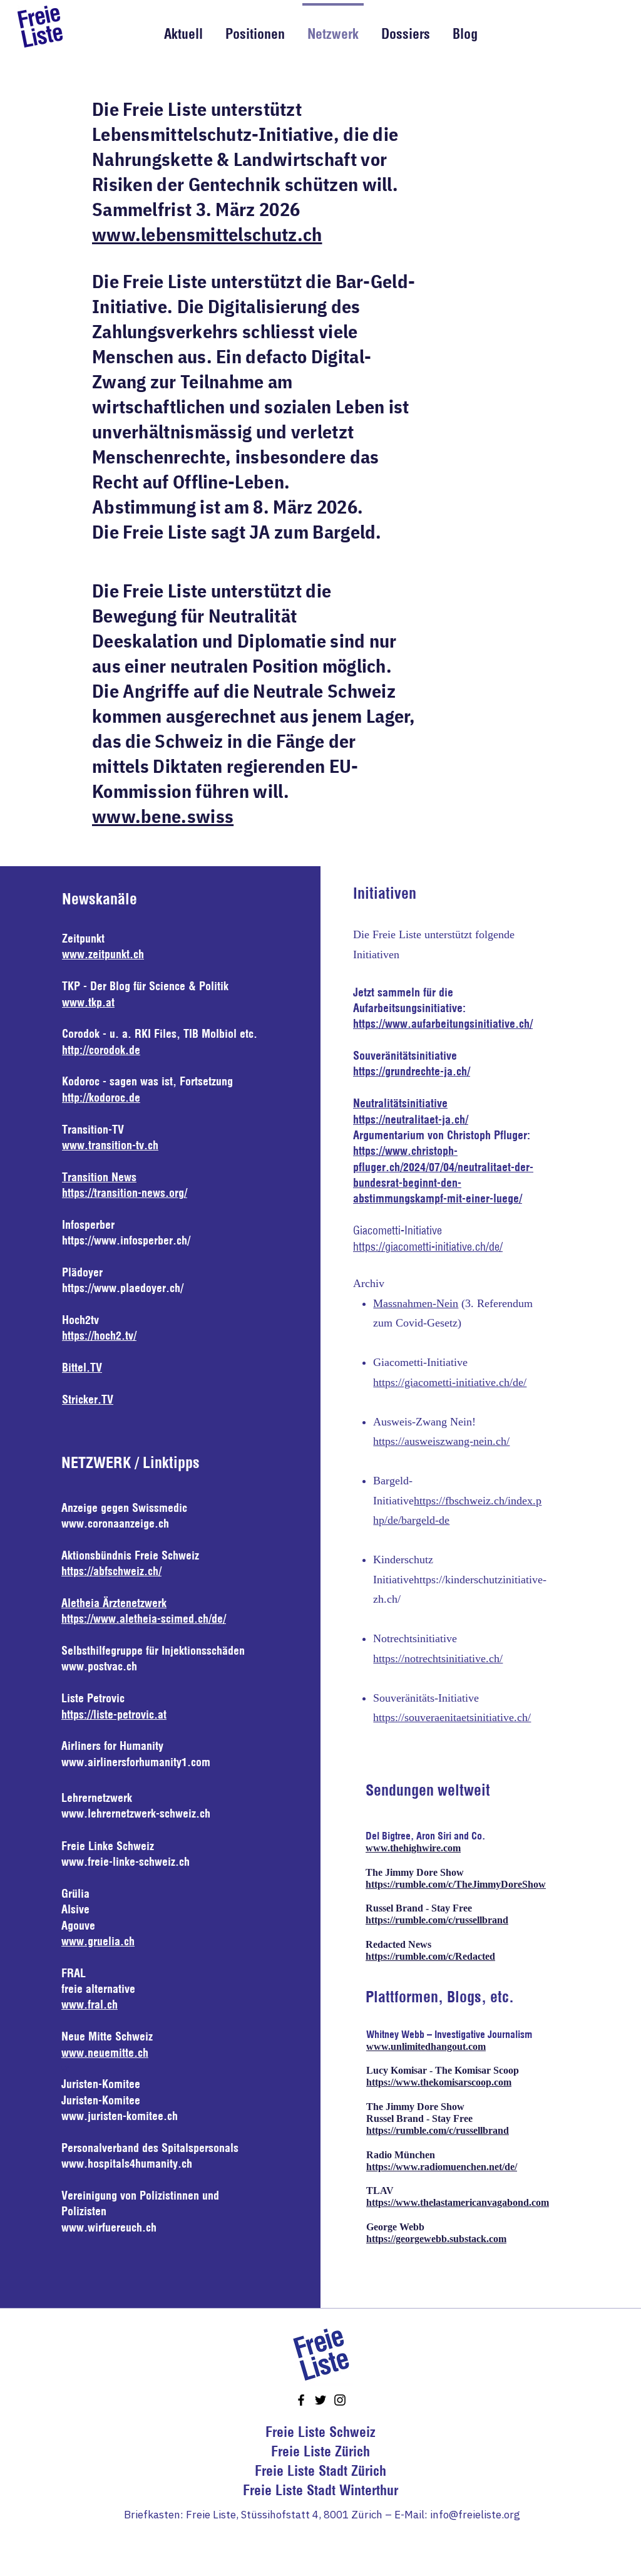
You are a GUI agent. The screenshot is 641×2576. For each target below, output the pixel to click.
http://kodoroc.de (101, 1098)
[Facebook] (301, 2400)
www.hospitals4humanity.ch (127, 2164)
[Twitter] (320, 2400)
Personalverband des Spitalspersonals (150, 2148)
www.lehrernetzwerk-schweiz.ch (136, 1813)
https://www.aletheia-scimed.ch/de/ (144, 1619)
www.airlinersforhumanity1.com (136, 1762)
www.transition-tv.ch (110, 1145)
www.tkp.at (88, 1002)
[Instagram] (340, 2400)
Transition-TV (93, 1130)
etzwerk (115, 1798)
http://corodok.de (101, 1050)
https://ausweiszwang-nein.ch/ (441, 1441)
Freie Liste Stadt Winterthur (320, 2490)
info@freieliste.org (475, 2515)
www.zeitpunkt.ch (103, 954)
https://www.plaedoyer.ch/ (123, 1288)
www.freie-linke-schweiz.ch (126, 1862)
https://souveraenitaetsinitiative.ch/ (452, 1717)
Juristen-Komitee (101, 2100)
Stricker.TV (88, 1399)
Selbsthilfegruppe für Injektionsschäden (153, 1651)
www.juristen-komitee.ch (120, 2116)
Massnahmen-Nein (416, 1303)
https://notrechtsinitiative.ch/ (438, 1658)
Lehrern (79, 1798)
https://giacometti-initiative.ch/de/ (428, 1247)
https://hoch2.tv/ (99, 1336)
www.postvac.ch (99, 1666)
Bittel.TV (82, 1368)
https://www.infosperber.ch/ (126, 1240)
